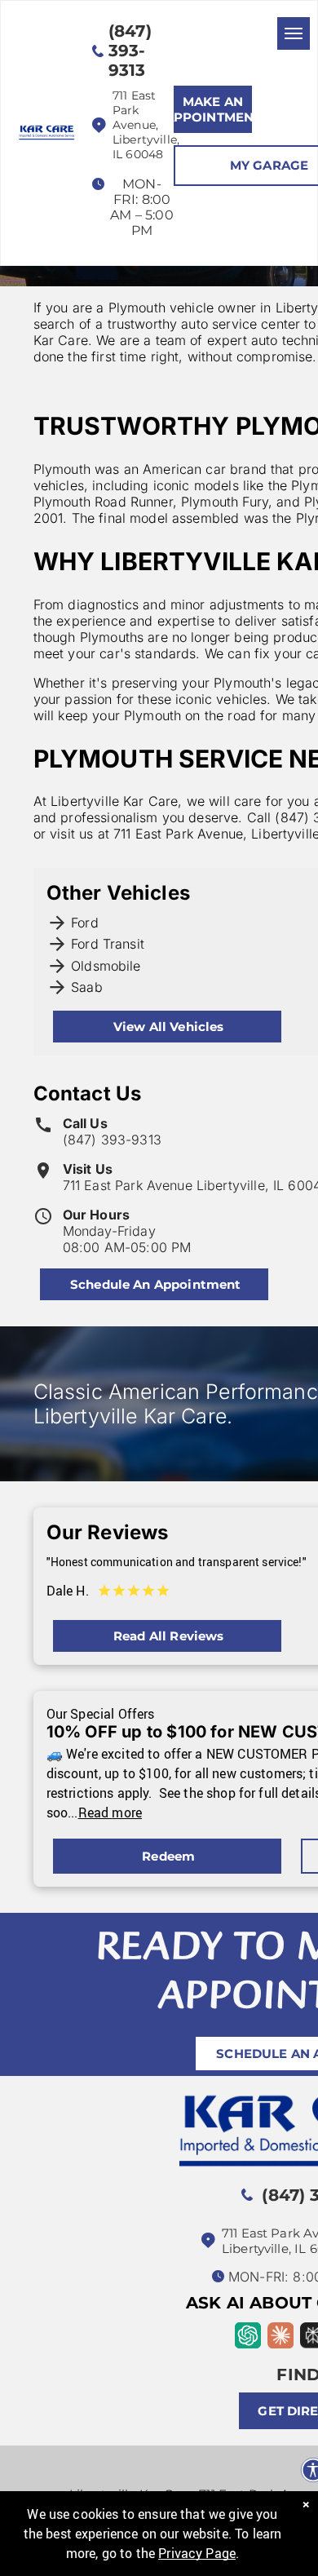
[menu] (294, 33)
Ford (85, 923)
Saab (87, 987)
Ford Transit (108, 944)
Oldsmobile (106, 966)
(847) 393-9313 (112, 1140)
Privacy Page (197, 2553)
